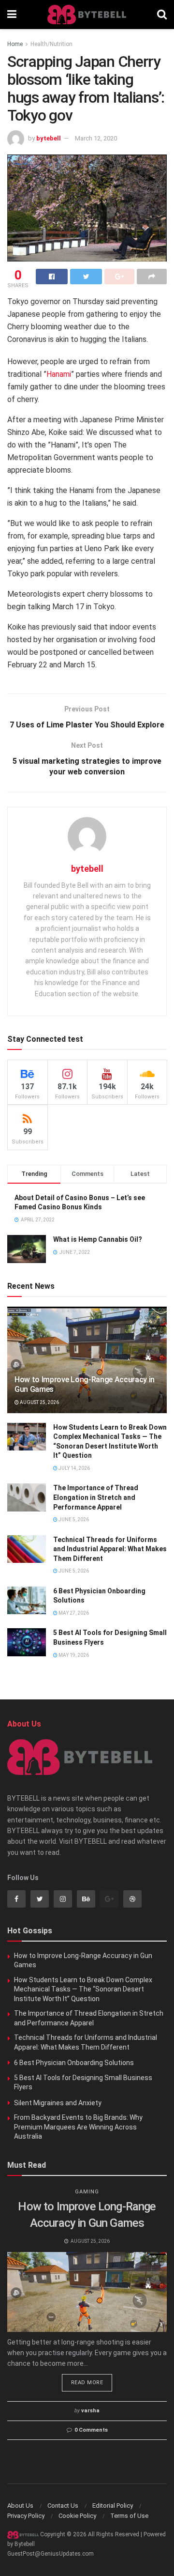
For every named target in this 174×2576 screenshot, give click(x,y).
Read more (87, 2383)
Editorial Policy (113, 2506)
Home (15, 44)
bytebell (49, 138)
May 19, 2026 (73, 1655)
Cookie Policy (77, 2516)
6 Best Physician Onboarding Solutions (74, 2063)
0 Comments (91, 2430)
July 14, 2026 (74, 1468)
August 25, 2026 (39, 1402)
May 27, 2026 (73, 1613)
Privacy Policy (26, 2516)
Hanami (59, 374)
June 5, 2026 (73, 1519)
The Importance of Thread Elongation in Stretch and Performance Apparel (96, 1497)
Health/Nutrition (51, 44)
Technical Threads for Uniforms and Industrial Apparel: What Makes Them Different (110, 1549)
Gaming (87, 2192)
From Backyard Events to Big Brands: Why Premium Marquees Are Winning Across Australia (78, 2127)
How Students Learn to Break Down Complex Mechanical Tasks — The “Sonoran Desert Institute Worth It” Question (83, 1989)
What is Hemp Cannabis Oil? (98, 1239)
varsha (90, 2411)
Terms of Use (129, 2516)
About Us (20, 2506)
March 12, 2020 (96, 138)
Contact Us (63, 2506)
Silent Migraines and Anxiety (58, 2103)
